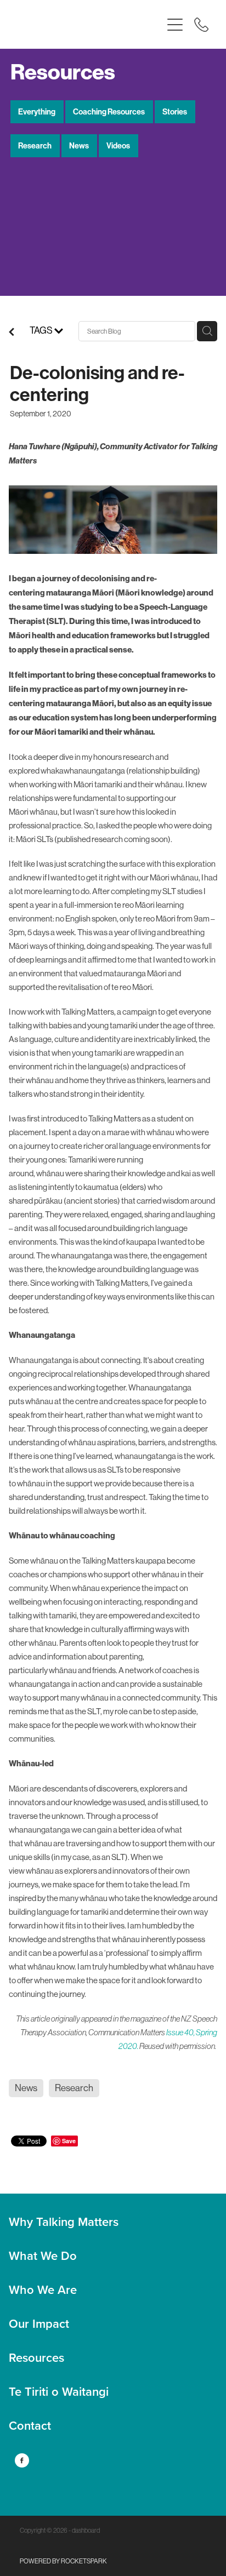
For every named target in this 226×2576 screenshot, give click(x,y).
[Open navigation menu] (175, 25)
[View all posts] (12, 334)
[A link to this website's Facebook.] (22, 2460)
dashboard (86, 2531)
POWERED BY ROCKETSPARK (63, 2561)
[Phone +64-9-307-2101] (201, 25)
